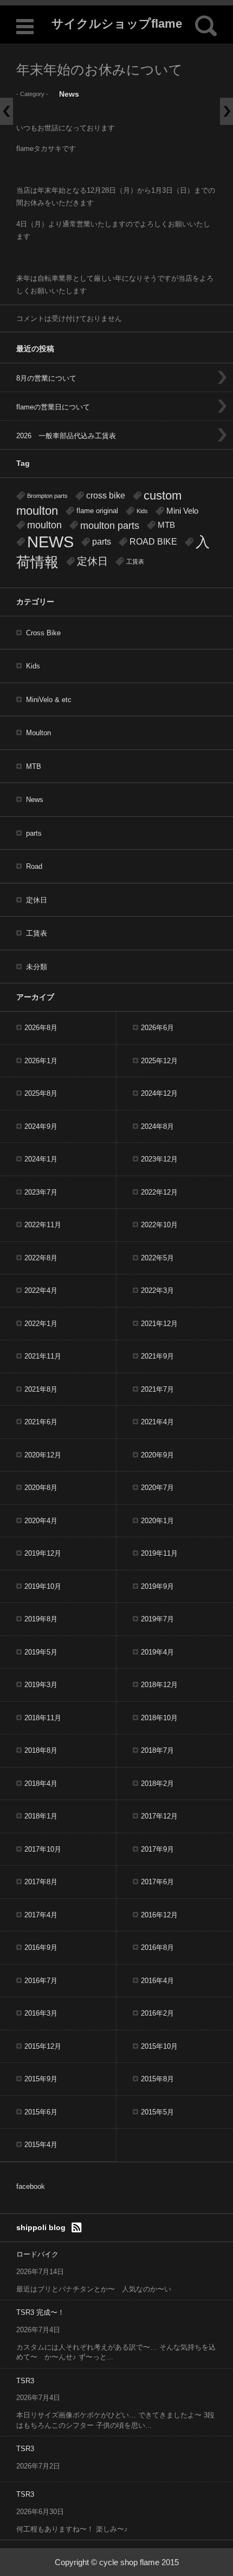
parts (102, 542)
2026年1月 (41, 1061)
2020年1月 (157, 1521)
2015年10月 (159, 2046)
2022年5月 (157, 1258)
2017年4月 (41, 1915)
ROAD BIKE (153, 542)
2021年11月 (43, 1356)
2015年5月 (157, 2112)
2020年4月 (41, 1521)
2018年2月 (157, 1783)
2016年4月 (157, 1981)
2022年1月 (41, 1324)
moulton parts (110, 525)
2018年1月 (41, 1816)
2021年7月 (157, 1389)
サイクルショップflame (117, 24)
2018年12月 (159, 1685)
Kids (142, 511)
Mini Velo (182, 511)
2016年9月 (41, 1947)
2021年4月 (157, 1422)
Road (34, 866)
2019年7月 (157, 1619)
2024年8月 (157, 1126)
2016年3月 (41, 2013)
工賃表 (135, 561)
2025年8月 (41, 1093)
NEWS (50, 542)
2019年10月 (43, 1586)
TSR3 (25, 2381)
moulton (44, 525)
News (69, 94)
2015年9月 (41, 2079)
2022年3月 (157, 1290)
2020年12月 (43, 1455)
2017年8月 (41, 1882)
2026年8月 (41, 1028)
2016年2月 (157, 2013)
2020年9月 (157, 1455)
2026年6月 (157, 1028)
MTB (166, 525)
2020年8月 (41, 1488)
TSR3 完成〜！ (40, 2312)
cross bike (106, 495)
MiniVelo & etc (49, 700)
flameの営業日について (53, 407)
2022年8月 (41, 1258)
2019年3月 (41, 1685)
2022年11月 (43, 1225)
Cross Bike (43, 633)
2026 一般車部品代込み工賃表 (66, 436)
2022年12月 (159, 1192)
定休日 (92, 561)
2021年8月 (41, 1389)
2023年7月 (41, 1192)
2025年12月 (159, 1061)
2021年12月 (159, 1324)
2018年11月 (43, 1718)
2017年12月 (159, 1816)
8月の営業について (46, 378)
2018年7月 (157, 1750)
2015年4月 (41, 2145)
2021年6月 (41, 1422)
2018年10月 (159, 1718)
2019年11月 (159, 1553)
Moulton (38, 733)
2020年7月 (157, 1488)
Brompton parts (47, 496)
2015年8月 (157, 2079)
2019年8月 (41, 1619)
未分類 (37, 967)
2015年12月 (43, 2046)
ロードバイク (37, 2254)
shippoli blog (41, 2227)
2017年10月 (43, 1849)
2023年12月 (159, 1159)
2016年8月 (157, 1947)
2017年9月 (157, 1849)
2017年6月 (157, 1882)
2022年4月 (41, 1290)
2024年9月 (41, 1126)
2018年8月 (41, 1750)
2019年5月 (41, 1652)
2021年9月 (157, 1356)
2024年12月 (159, 1093)
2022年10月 (159, 1225)
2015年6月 (41, 2112)
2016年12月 (159, 1915)
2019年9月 (157, 1586)
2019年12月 (43, 1553)
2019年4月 (157, 1652)
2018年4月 (41, 1783)
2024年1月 (41, 1159)
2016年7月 (41, 1981)
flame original (97, 511)
